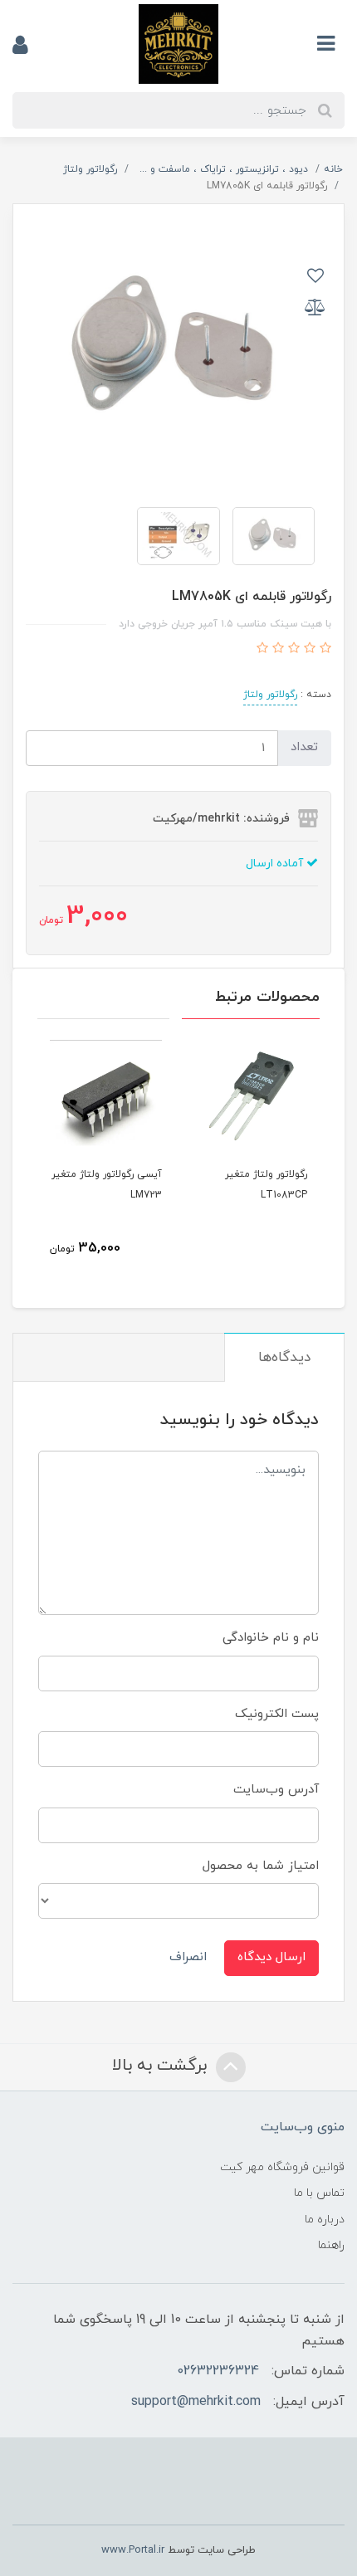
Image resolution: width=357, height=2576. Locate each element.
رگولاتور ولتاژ (270, 695)
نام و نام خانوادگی (271, 1638)
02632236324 (218, 2371)
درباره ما (325, 2220)
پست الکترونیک (277, 1714)
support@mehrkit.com (196, 2402)
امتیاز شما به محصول (261, 1866)
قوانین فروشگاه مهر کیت (282, 2167)
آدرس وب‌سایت (276, 1790)
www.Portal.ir (133, 2550)
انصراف (188, 1957)
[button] (323, 649)
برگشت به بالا (162, 2066)
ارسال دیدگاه (271, 1957)
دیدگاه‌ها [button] (284, 1358)
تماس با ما (319, 2193)
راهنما (331, 2245)
